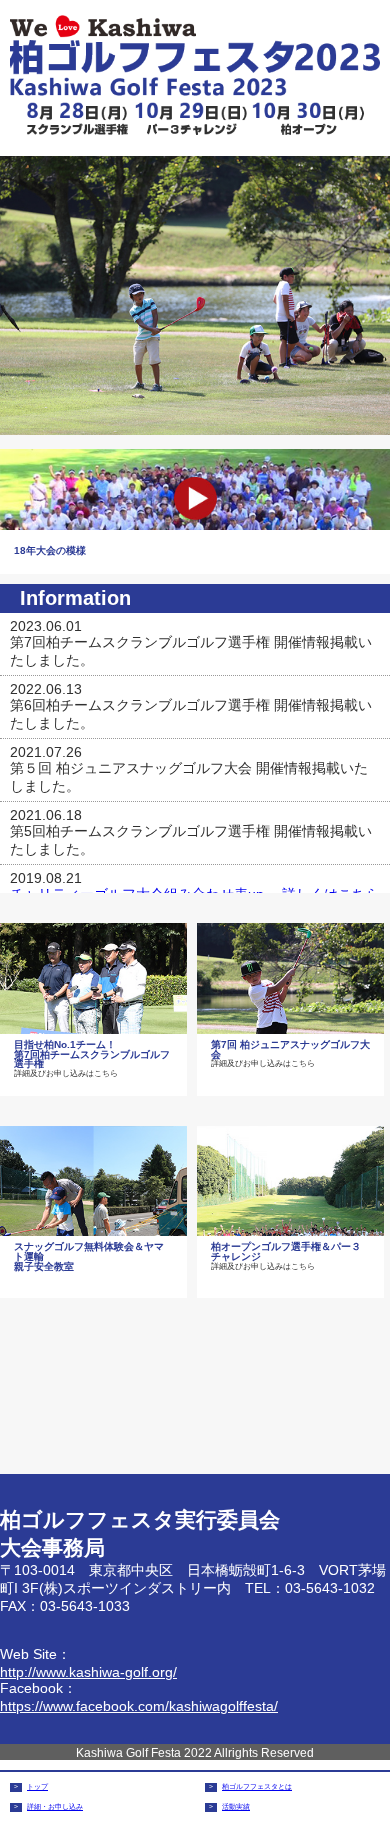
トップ (37, 1786)
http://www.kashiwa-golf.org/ (88, 1672)
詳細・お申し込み (55, 1806)
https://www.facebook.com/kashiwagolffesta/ (139, 1706)
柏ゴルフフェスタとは (257, 1786)
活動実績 (236, 1806)
